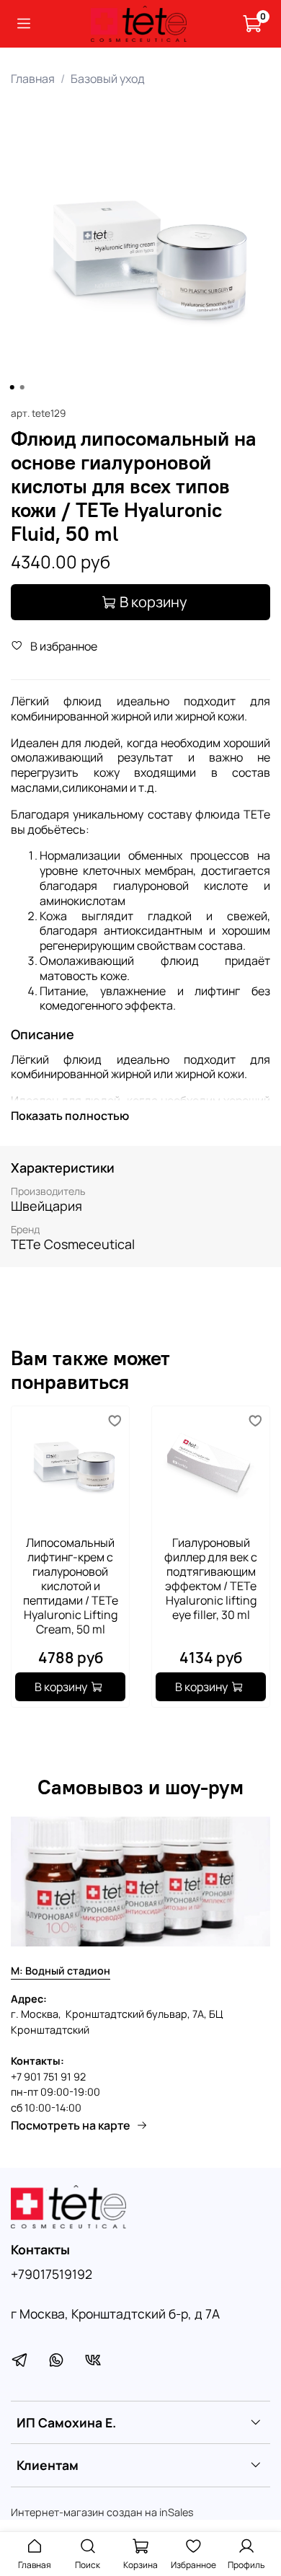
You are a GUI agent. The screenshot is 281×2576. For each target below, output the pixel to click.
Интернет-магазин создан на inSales (102, 2512)
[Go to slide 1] (12, 387)
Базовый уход (108, 79)
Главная (33, 79)
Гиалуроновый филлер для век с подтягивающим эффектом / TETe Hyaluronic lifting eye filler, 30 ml (211, 1579)
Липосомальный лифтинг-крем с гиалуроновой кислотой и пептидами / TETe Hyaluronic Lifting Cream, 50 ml (71, 1586)
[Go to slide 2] (22, 387)
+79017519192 (52, 2274)
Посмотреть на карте (71, 2125)
